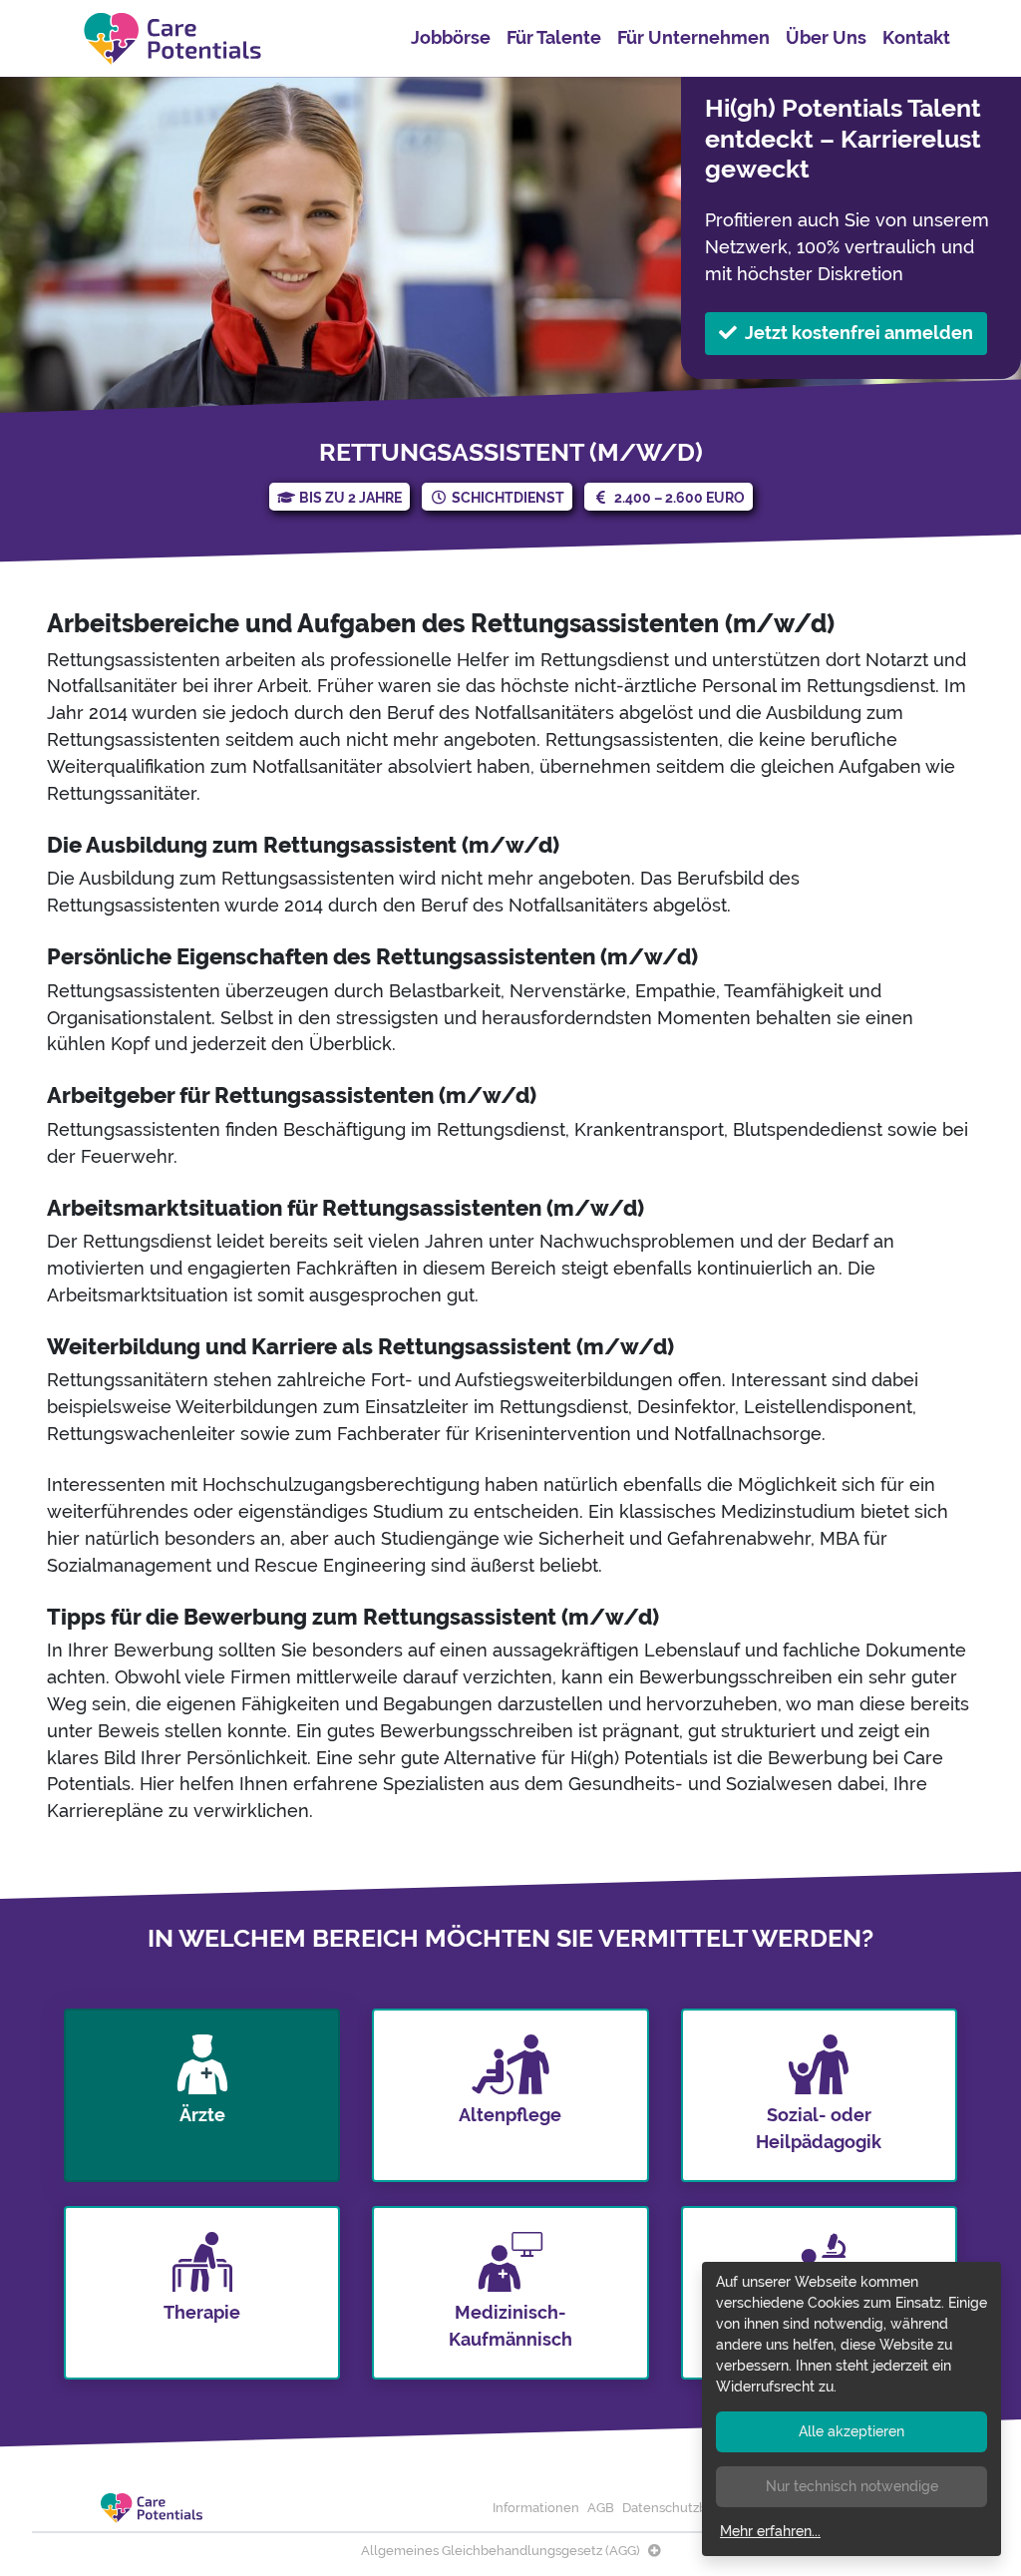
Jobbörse (451, 37)
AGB (601, 2508)
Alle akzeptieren (851, 2431)
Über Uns (826, 37)
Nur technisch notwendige (852, 2486)
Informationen (536, 2508)
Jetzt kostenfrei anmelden (859, 333)
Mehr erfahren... (770, 2531)
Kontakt (916, 37)
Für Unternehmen (693, 37)
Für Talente (554, 37)
